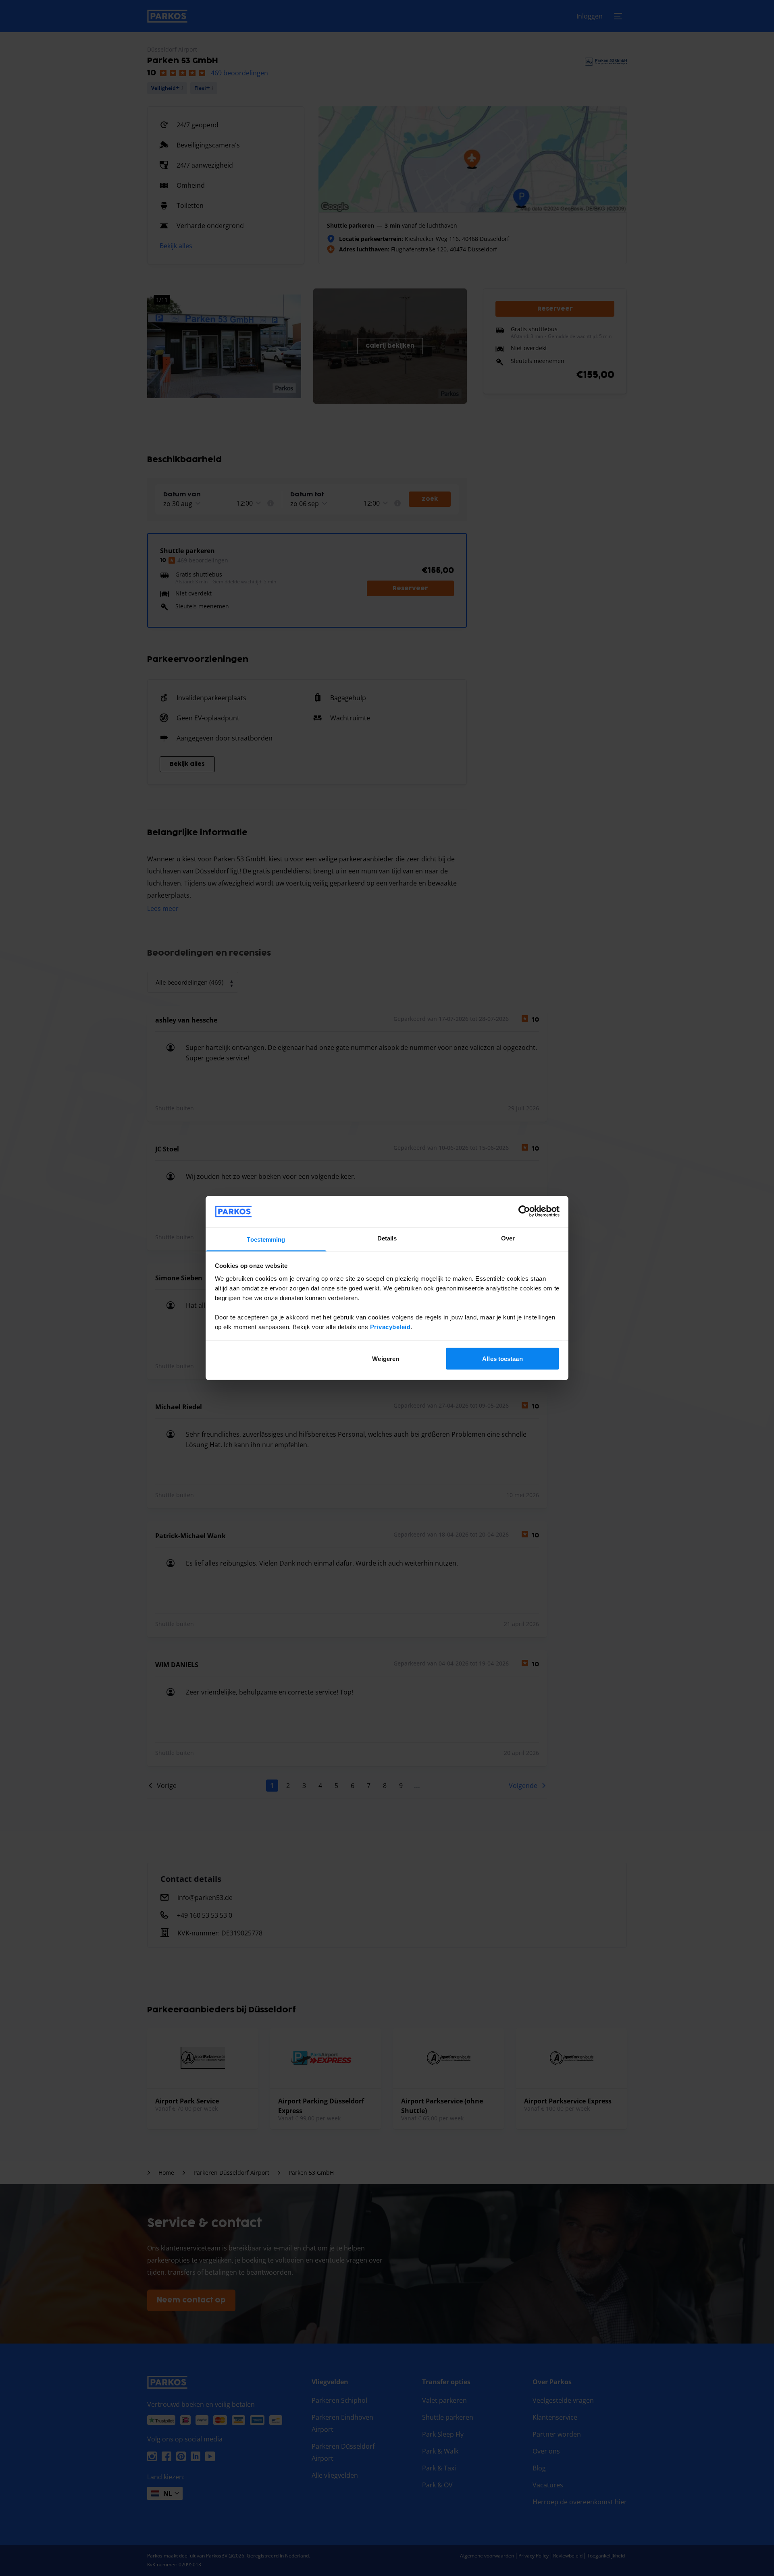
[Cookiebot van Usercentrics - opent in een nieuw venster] (524, 1211)
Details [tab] (387, 1238)
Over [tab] (508, 1238)
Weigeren (386, 1359)
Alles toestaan (502, 1359)
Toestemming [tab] (266, 1239)
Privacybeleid (390, 1326)
